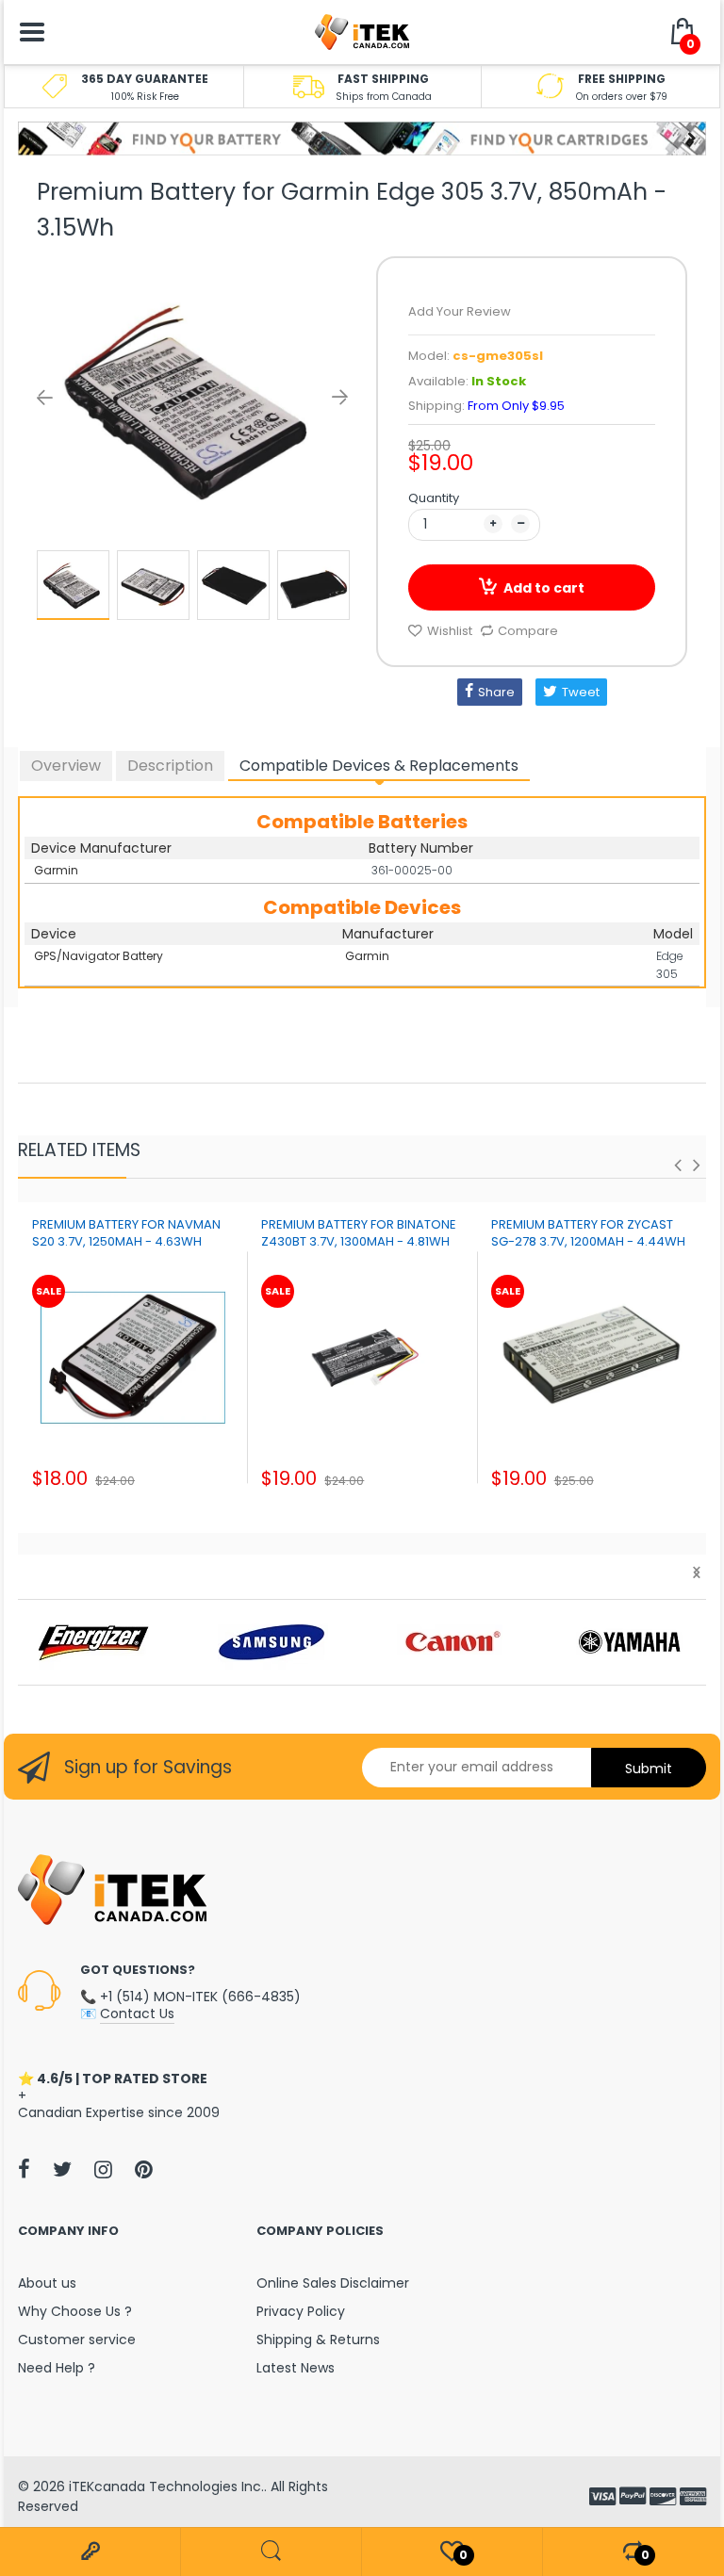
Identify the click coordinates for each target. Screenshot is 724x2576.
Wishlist (450, 631)
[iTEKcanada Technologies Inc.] (362, 31)
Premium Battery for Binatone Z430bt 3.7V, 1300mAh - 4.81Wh (359, 1233)
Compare (528, 631)
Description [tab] (170, 766)
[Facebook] (24, 2169)
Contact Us (137, 2014)
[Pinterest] (144, 2169)
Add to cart (544, 588)
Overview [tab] (66, 766)
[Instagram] (103, 2169)
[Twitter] (62, 2169)
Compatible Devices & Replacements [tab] (379, 766)
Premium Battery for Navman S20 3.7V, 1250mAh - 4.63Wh (126, 1233)
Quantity (434, 498)
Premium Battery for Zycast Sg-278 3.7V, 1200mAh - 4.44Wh (588, 1233)
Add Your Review (460, 311)
